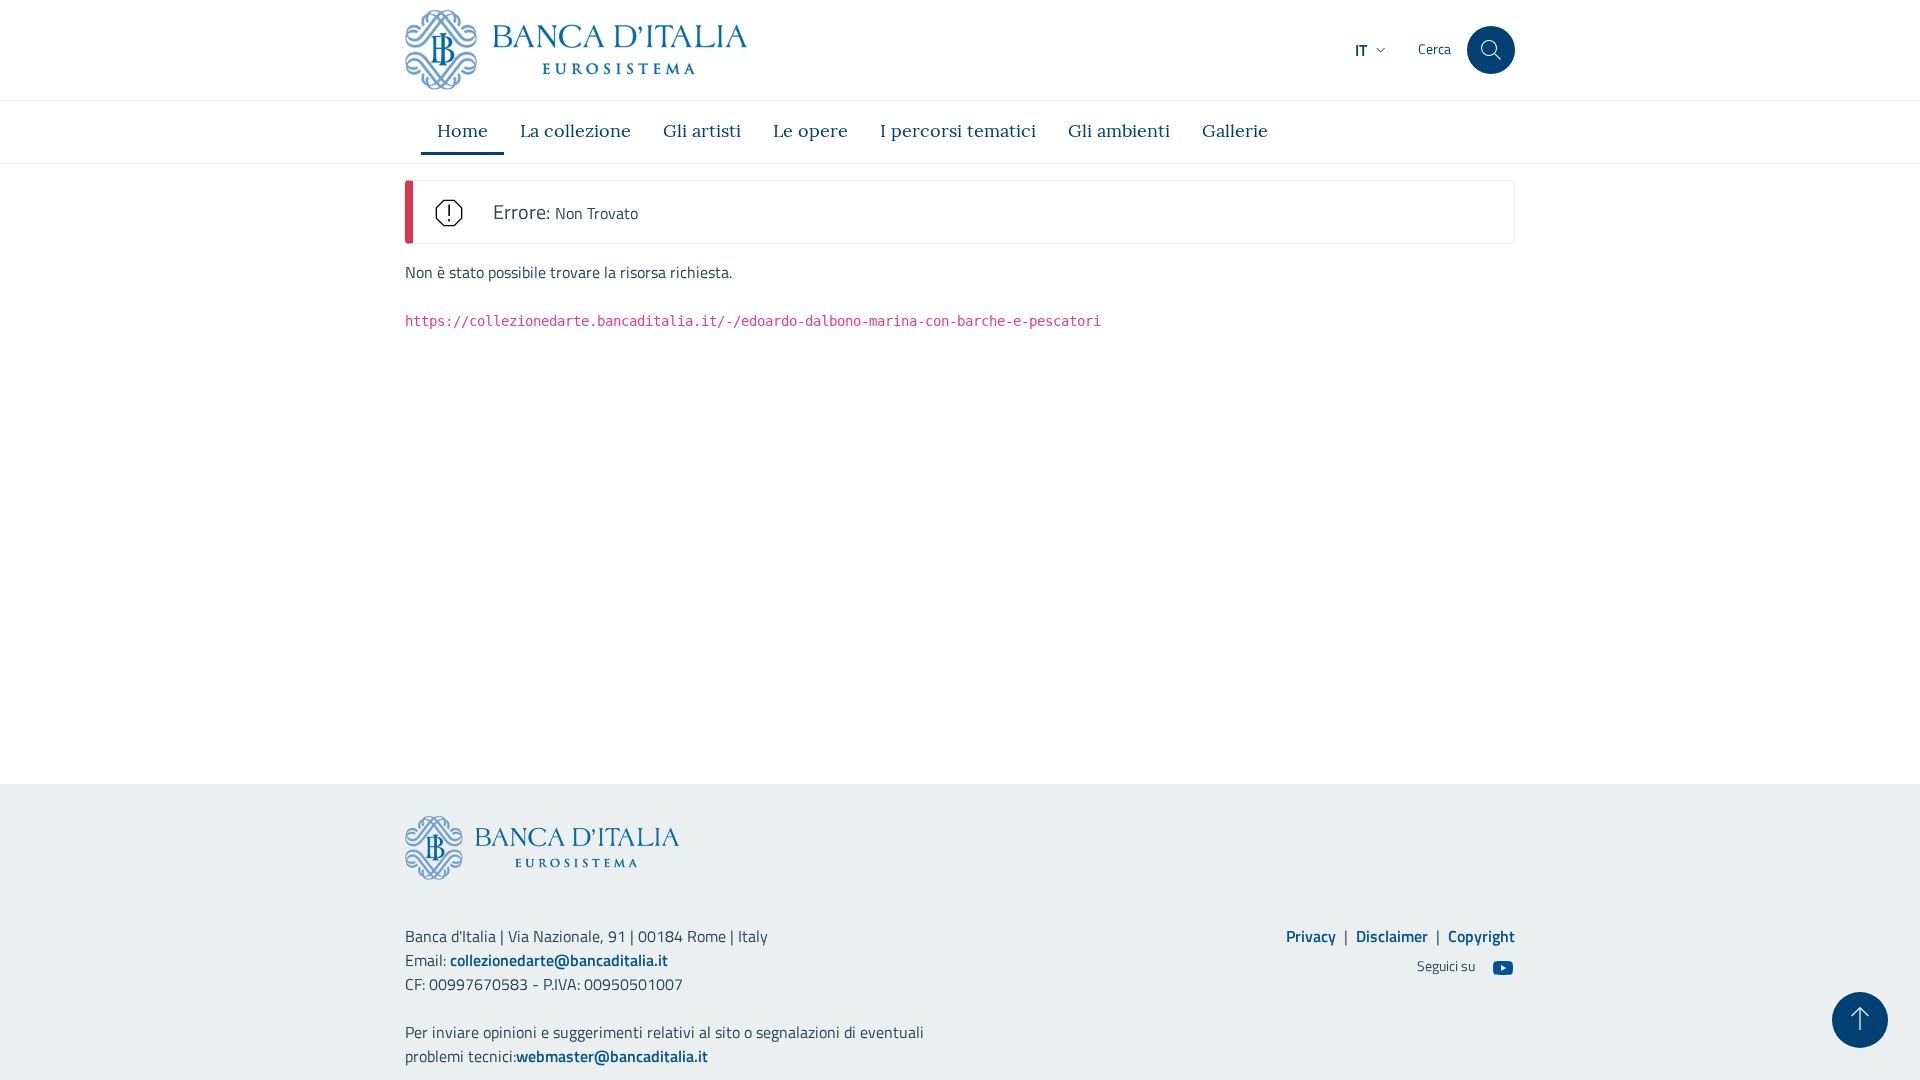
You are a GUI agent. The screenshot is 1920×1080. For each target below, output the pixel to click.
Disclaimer (1392, 936)
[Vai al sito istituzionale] (576, 50)
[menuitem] (462, 132)
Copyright (1481, 936)
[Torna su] (1860, 1020)
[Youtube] (1503, 967)
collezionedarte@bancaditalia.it (559, 960)
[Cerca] (1491, 50)
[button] (1372, 50)
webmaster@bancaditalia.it (612, 1056)
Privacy (1311, 936)
